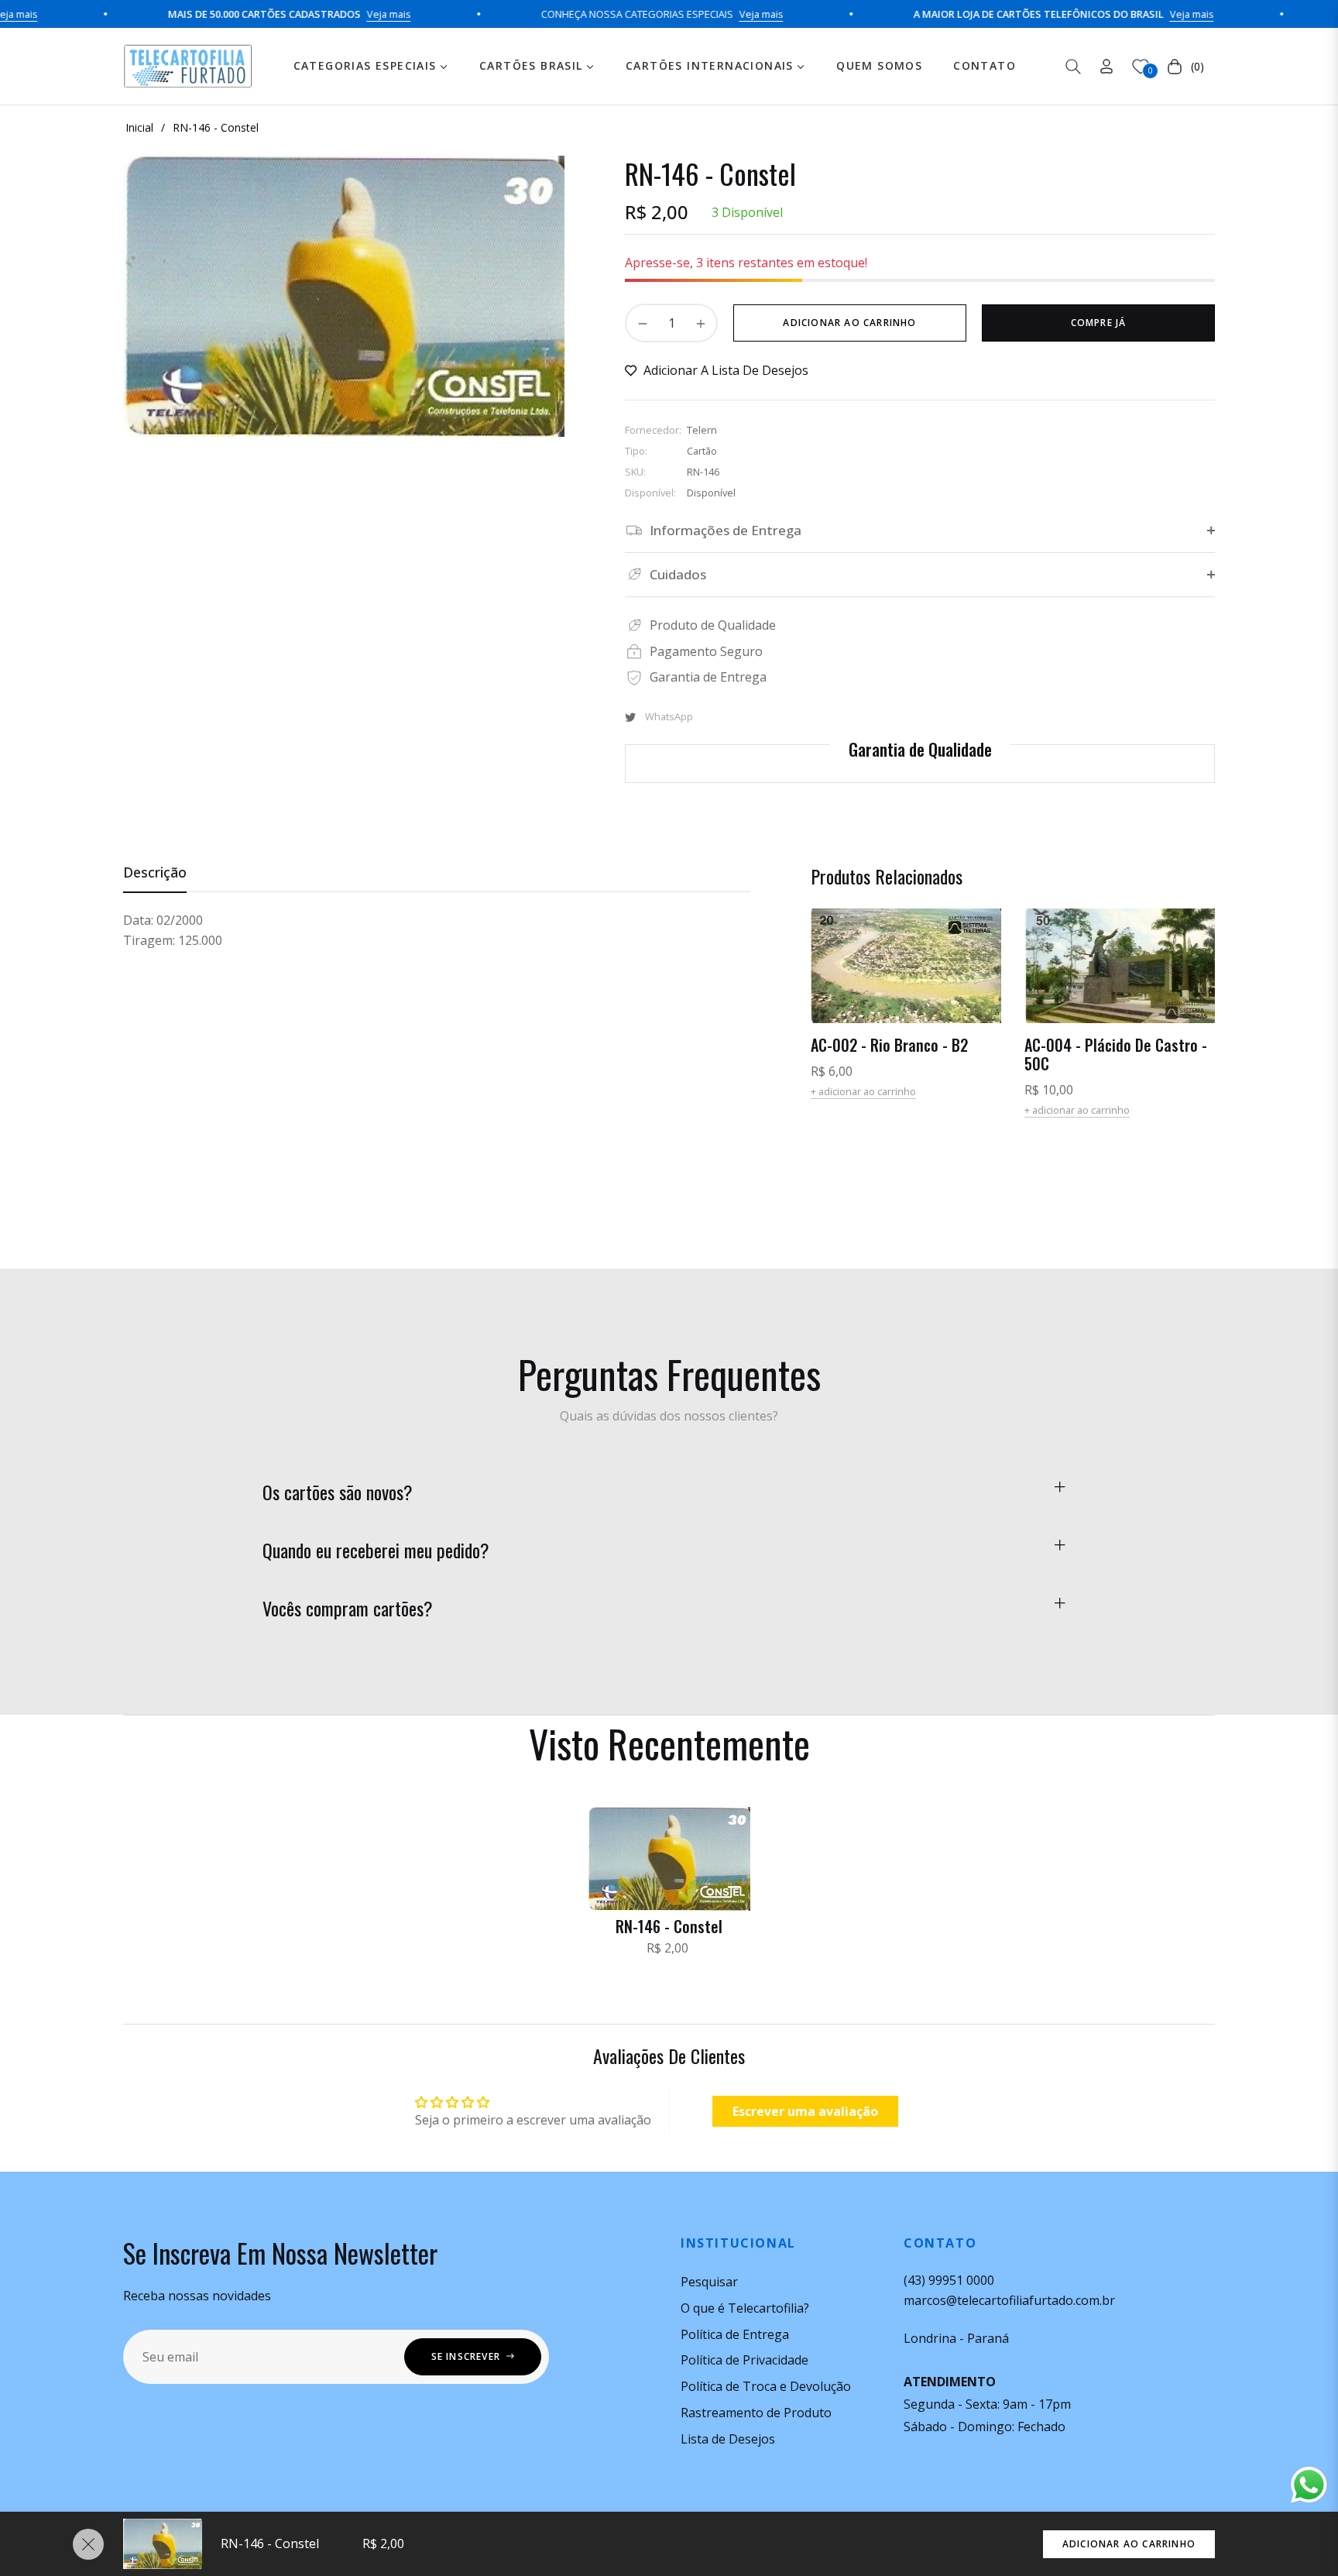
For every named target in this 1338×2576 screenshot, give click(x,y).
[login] (1106, 66)
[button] (1073, 67)
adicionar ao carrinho (1129, 2544)
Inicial (139, 127)
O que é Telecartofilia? (745, 2308)
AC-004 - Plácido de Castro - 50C (1116, 1054)
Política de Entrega (735, 2334)
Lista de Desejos (728, 2439)
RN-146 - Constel (669, 1926)
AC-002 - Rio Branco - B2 (889, 1045)
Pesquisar (709, 2282)
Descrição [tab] (155, 872)
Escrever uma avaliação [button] (805, 2111)
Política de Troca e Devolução (766, 2386)
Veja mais (331, 14)
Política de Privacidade (744, 2360)
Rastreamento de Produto (756, 2413)
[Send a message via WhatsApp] (1309, 2485)
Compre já (1099, 323)
